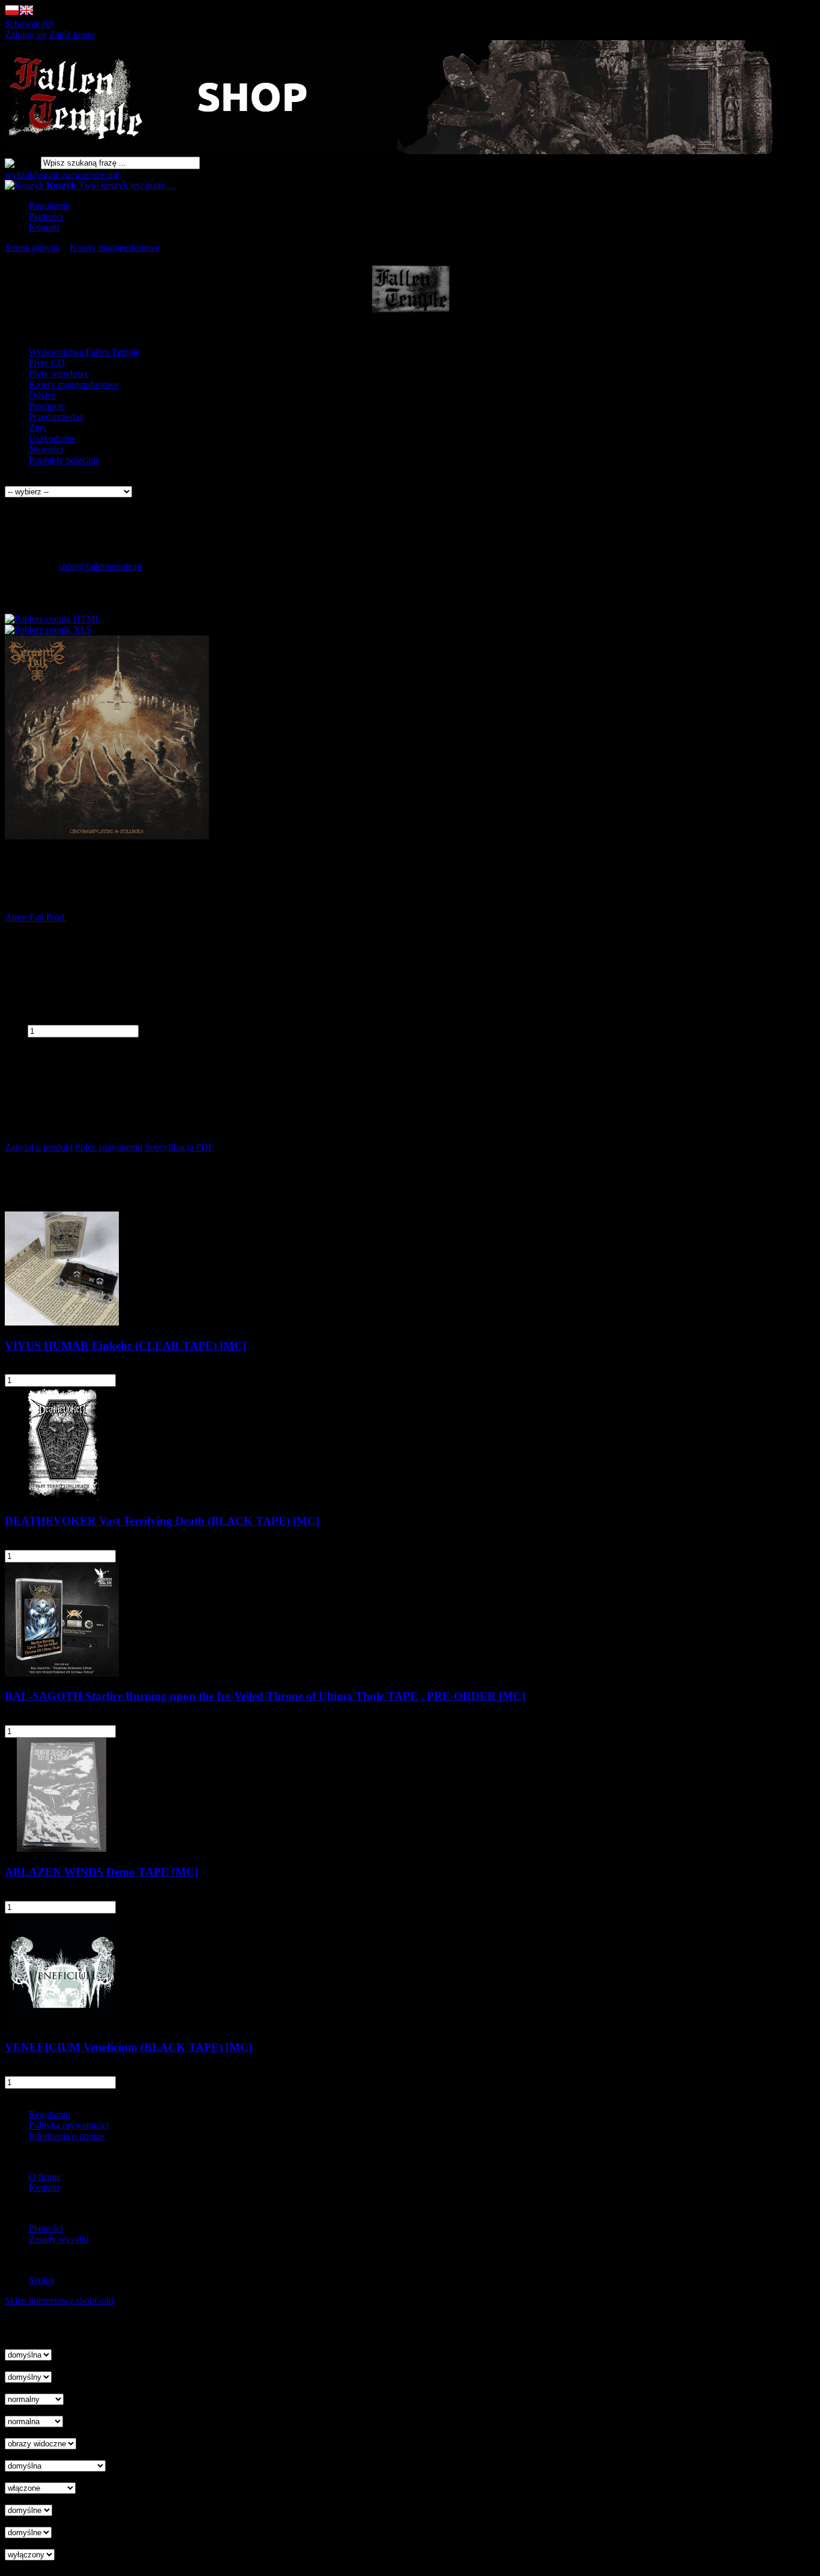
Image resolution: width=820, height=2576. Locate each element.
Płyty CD (47, 363)
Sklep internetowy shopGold (59, 2300)
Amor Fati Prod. (36, 917)
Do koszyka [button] (153, 1380)
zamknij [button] (20, 2333)
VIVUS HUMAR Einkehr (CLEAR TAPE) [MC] (125, 1346)
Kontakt (44, 227)
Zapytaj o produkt (39, 1147)
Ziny (38, 428)
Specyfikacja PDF (179, 1147)
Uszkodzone (53, 438)
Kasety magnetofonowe (74, 384)
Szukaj (42, 2280)
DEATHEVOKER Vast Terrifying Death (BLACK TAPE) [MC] (162, 1521)
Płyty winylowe (59, 374)
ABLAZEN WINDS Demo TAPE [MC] (101, 1872)
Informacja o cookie (67, 2136)
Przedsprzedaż (56, 417)
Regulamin (50, 206)
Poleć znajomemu (109, 1147)
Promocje (47, 406)
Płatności (46, 216)
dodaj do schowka (39, 1063)
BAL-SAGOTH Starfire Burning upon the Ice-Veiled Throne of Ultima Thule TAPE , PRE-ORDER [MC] (265, 1696)
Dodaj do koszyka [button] (39, 1043)
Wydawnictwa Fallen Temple (84, 352)
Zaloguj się (26, 35)
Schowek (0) (29, 24)
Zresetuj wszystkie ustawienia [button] (61, 2565)
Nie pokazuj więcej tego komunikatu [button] (74, 2322)
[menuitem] (422, 206)
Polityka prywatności (69, 2125)
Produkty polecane (64, 460)
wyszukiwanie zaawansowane (62, 174)
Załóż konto (72, 35)
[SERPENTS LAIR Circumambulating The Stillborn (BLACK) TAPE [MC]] (107, 836)
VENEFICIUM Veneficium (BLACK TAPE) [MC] (128, 2047)
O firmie (45, 2177)
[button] (12, 13)
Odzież (42, 395)
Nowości (46, 449)
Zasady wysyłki (59, 2239)
